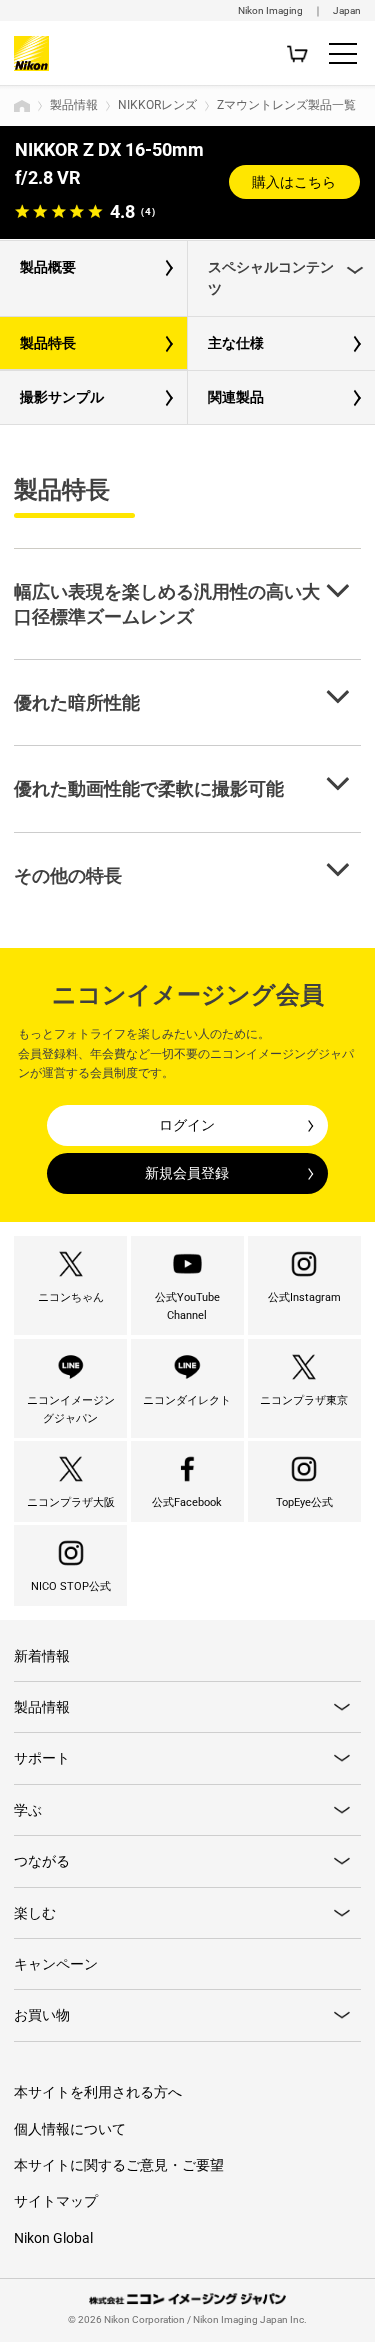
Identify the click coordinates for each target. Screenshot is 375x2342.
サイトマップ (56, 2201)
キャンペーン (56, 1964)
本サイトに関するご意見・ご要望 (119, 2165)
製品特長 (48, 343)
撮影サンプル (62, 397)
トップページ (22, 106)
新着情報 (42, 1656)
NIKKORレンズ (157, 105)
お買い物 (42, 2015)
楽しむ (35, 1913)
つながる (42, 1861)
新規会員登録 (187, 1173)
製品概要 (48, 267)
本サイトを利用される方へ (98, 2092)
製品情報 (74, 105)
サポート (42, 1758)
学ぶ (28, 1810)
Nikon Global (53, 2238)
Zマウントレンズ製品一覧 (286, 105)
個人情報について (70, 2129)
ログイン (187, 1125)
